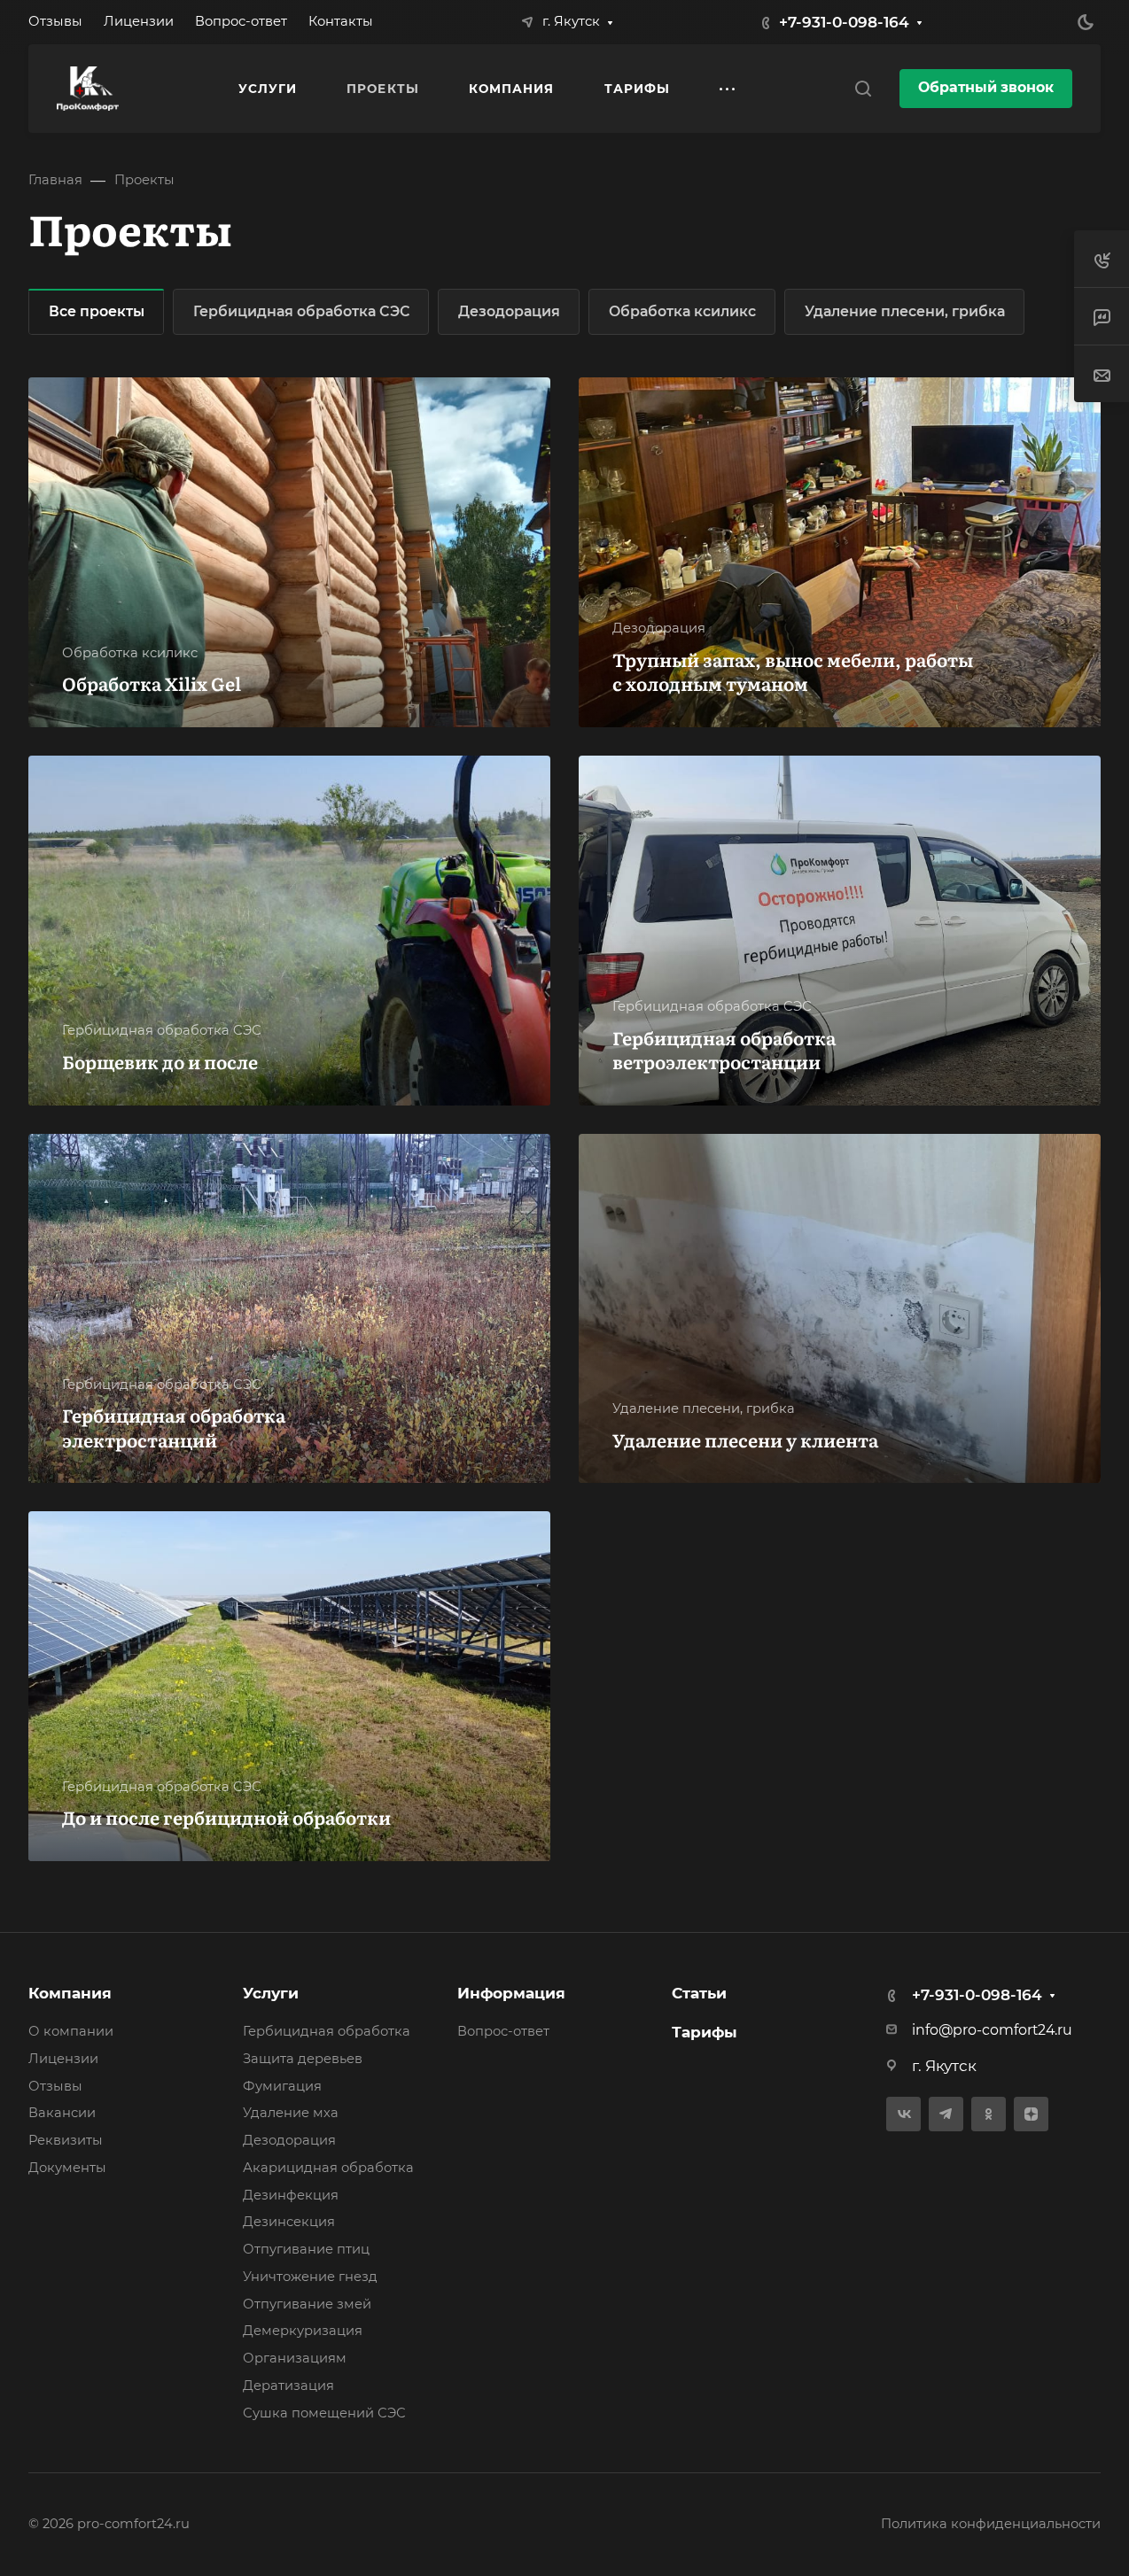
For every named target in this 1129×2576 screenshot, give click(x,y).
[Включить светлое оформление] (1086, 22)
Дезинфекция (291, 2195)
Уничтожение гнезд (310, 2277)
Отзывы (55, 2086)
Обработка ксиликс (682, 311)
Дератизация (288, 2386)
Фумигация (282, 2086)
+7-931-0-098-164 (844, 22)
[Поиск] (863, 89)
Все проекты (97, 311)
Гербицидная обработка (327, 2031)
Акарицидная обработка (328, 2168)
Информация (511, 1993)
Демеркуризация (303, 2331)
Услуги (271, 1993)
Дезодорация (509, 311)
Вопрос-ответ (503, 2031)
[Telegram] (946, 2114)
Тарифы (705, 2032)
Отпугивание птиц (306, 2249)
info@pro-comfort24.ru (992, 2030)
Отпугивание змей (307, 2304)
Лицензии (63, 2059)
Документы (67, 2168)
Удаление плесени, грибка (905, 311)
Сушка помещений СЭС (324, 2413)
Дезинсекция (289, 2222)
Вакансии (62, 2113)
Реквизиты (66, 2140)
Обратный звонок (986, 87)
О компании (71, 2031)
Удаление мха (291, 2113)
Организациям (295, 2358)
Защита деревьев (303, 2059)
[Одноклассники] (989, 2114)
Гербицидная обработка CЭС (301, 311)
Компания (70, 1993)
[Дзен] (1031, 2114)
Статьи (699, 1993)
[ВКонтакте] (903, 2114)
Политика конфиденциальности (991, 2524)
